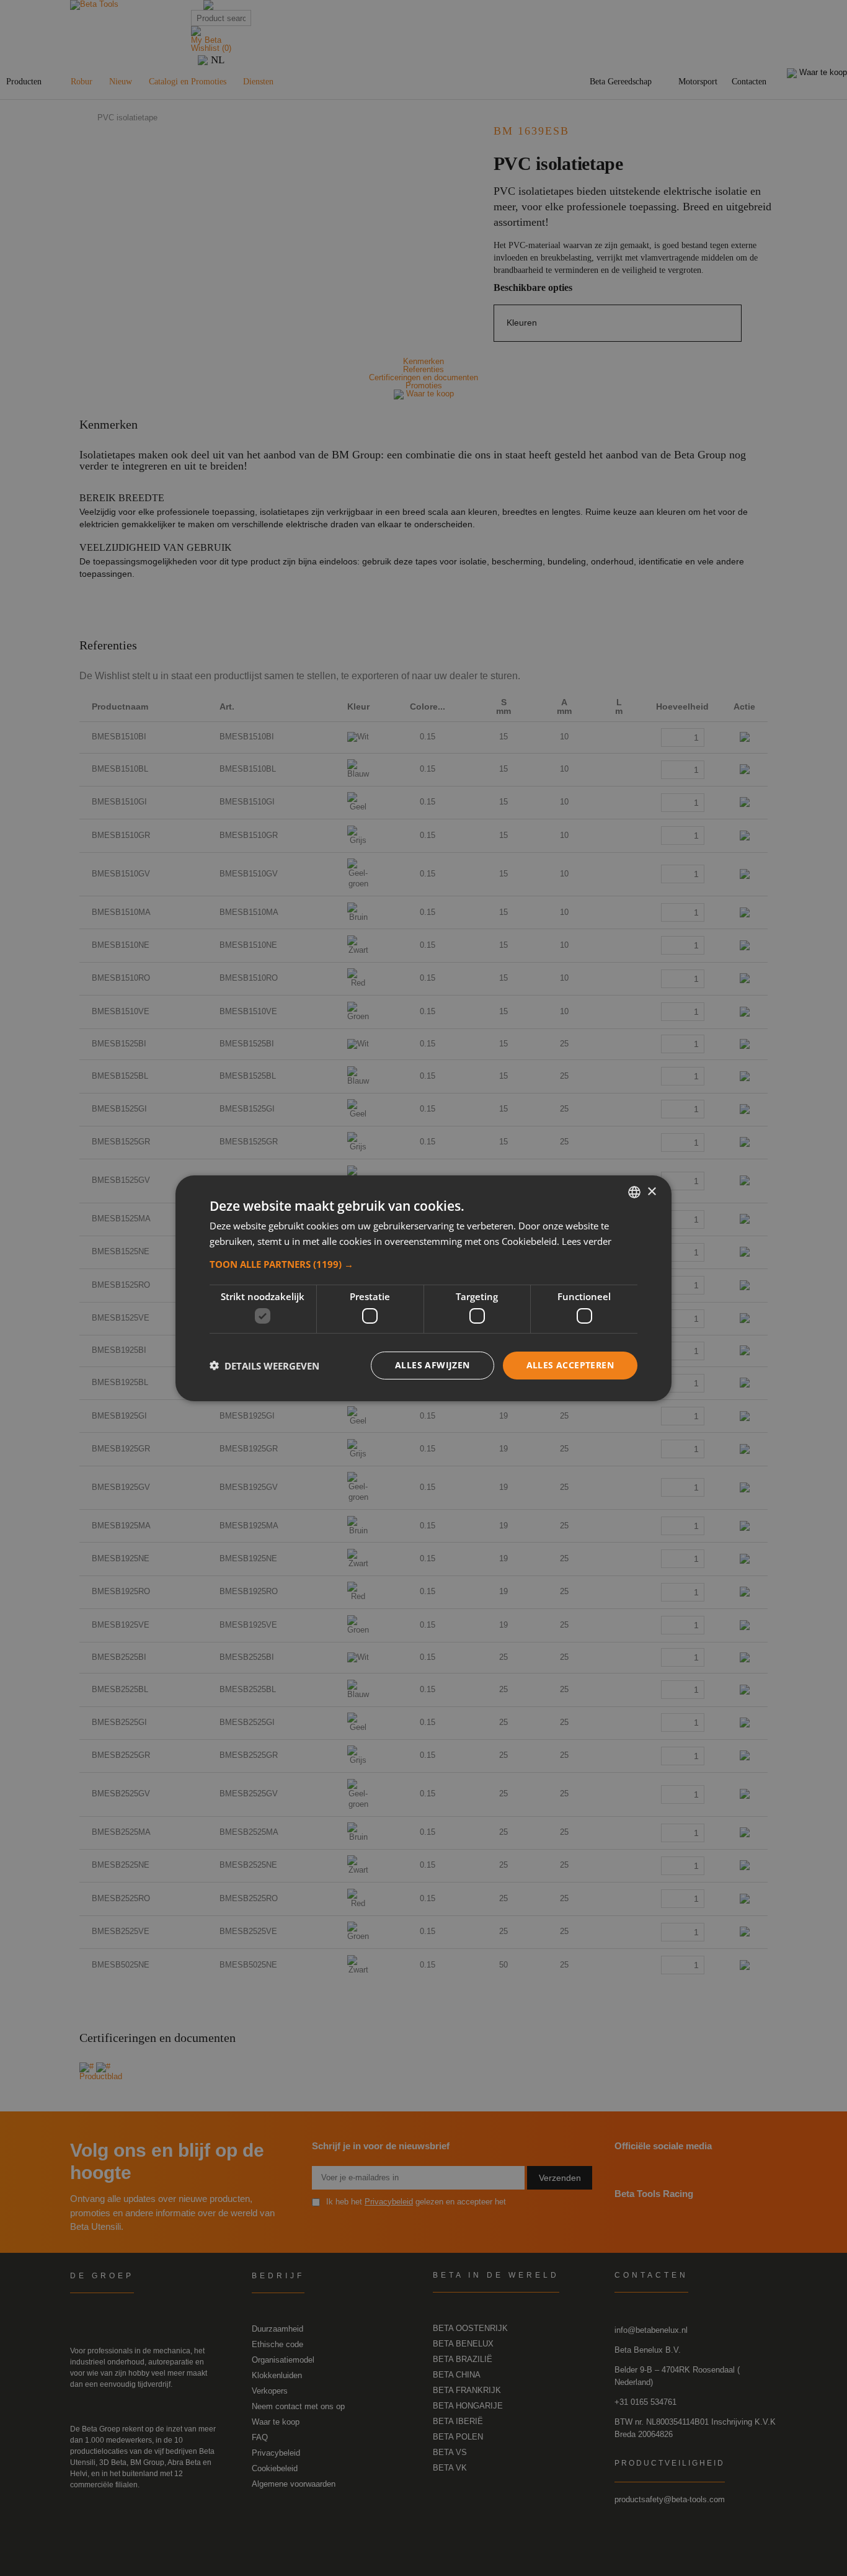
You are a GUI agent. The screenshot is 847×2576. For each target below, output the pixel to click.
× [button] (651, 1191)
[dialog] (423, 1288)
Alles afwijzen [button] (432, 1365)
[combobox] (634, 1192)
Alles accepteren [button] (570, 1365)
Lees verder (587, 1241)
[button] (423, 1263)
